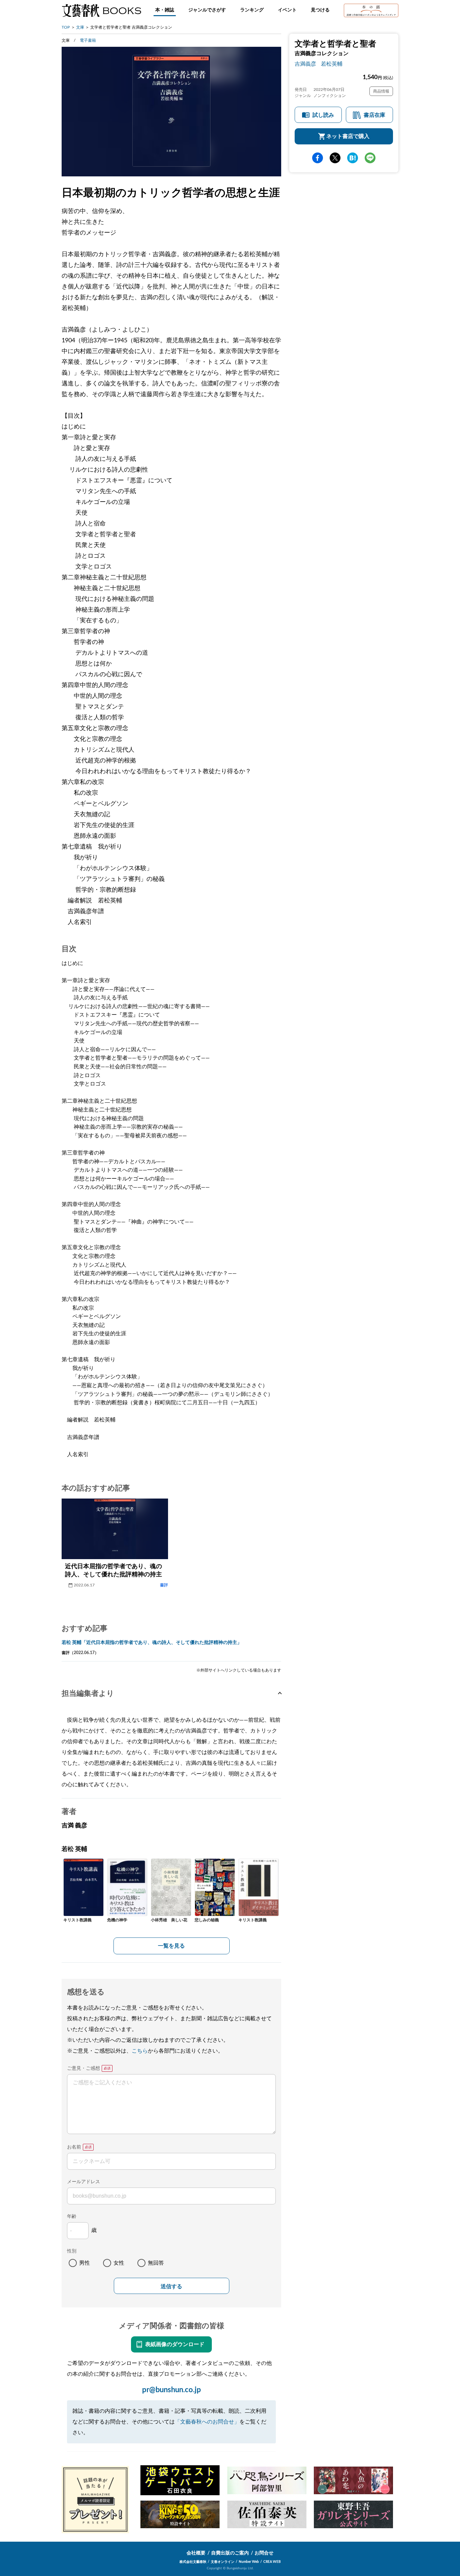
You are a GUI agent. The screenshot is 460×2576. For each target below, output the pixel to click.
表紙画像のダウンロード (175, 2344)
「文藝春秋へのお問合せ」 (207, 2422)
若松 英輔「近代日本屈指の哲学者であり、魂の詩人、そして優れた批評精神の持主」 (152, 1643)
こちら (140, 2051)
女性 (119, 2263)
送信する (171, 2286)
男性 (85, 2263)
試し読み (323, 115)
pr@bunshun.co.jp (172, 2390)
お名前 (74, 2147)
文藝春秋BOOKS (101, 10)
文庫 (80, 27)
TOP (66, 27)
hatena (353, 158)
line (370, 158)
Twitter (335, 158)
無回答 (156, 2263)
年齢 (72, 2217)
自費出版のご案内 (230, 2553)
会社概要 (196, 2553)
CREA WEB (272, 2562)
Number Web (249, 2562)
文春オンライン (223, 2562)
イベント (287, 10)
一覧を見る (171, 1946)
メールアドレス (84, 2182)
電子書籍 (88, 40)
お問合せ (264, 2553)
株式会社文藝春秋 (193, 2562)
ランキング (252, 10)
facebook (318, 158)
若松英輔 (332, 64)
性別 (72, 2251)
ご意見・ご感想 (84, 2068)
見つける (320, 10)
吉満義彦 (305, 64)
